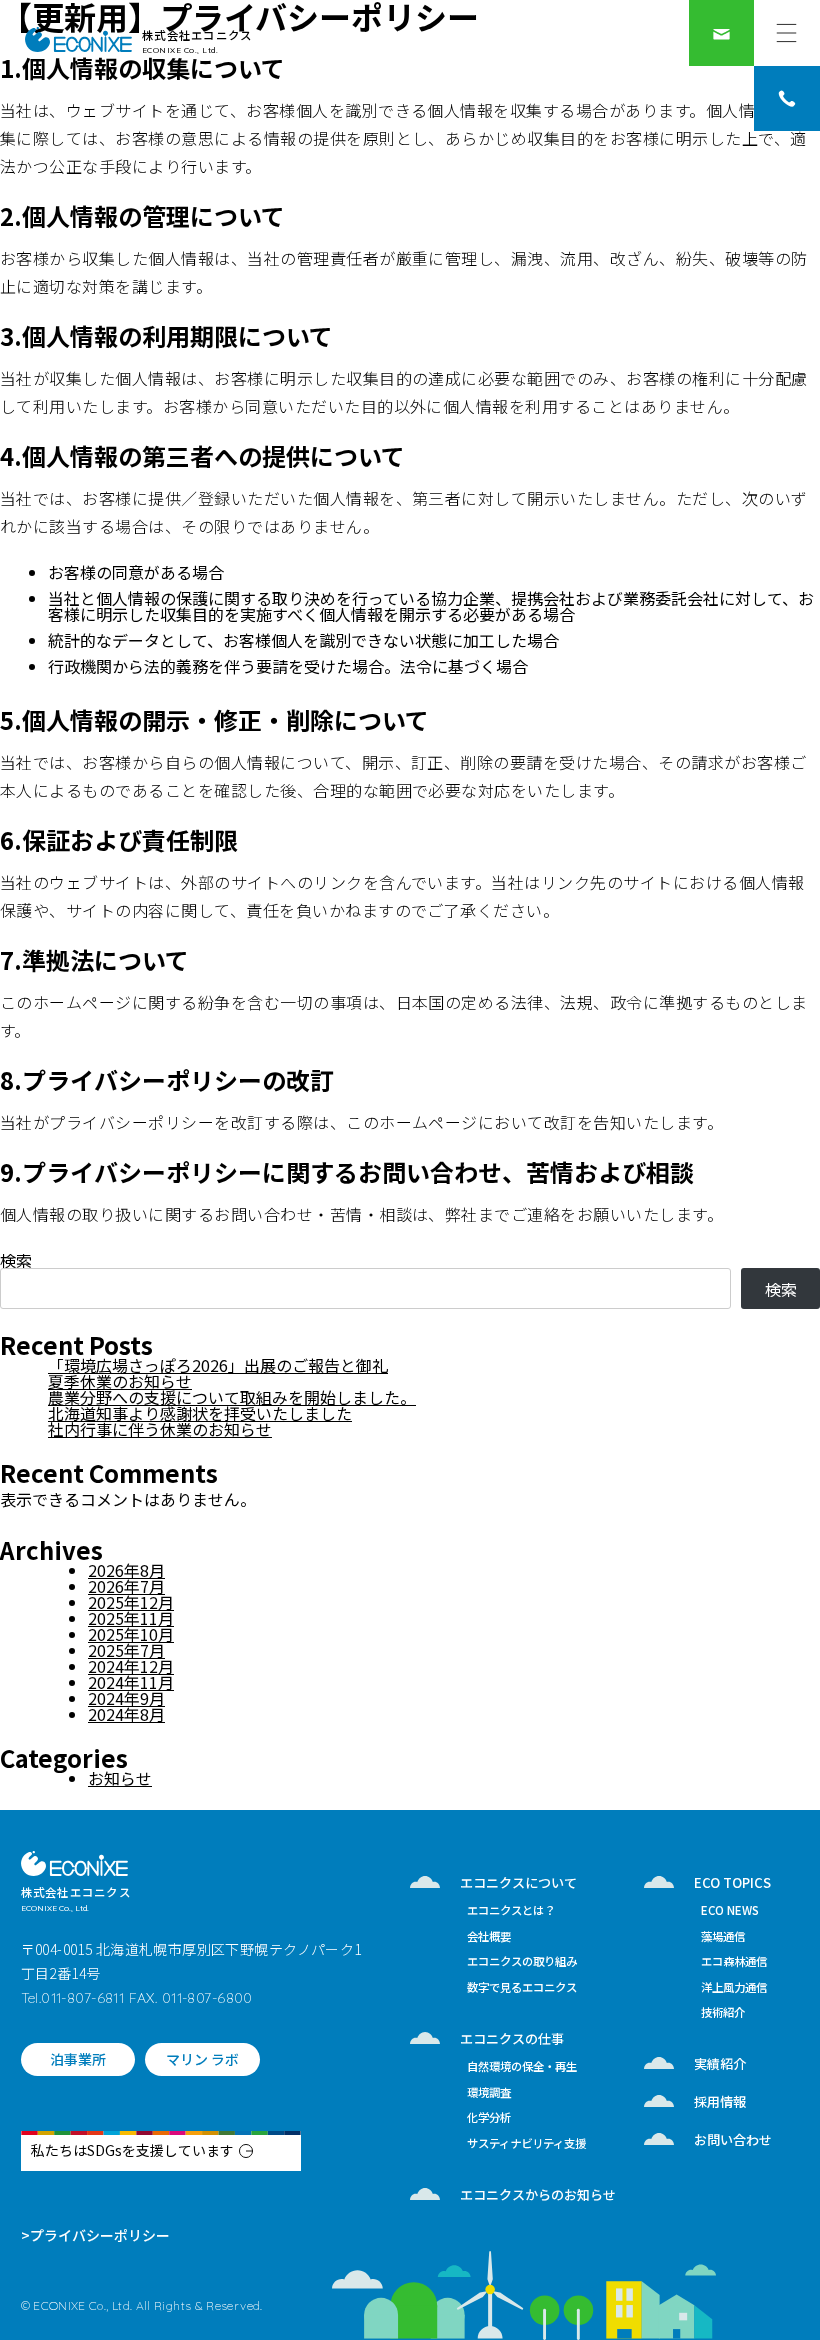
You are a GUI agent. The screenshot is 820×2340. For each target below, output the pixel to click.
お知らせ (120, 1778)
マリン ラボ (202, 2059)
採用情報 (720, 2101)
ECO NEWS (730, 1911)
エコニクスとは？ (511, 1911)
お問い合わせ (733, 2139)
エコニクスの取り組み (522, 1962)
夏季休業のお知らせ (120, 1381)
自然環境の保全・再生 (522, 2067)
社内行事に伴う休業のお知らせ (160, 1429)
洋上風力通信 (734, 1988)
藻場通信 (723, 1937)
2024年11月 (131, 1682)
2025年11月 (131, 1618)
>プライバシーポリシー (95, 2235)
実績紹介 (720, 2063)
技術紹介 (723, 2013)
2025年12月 (131, 1602)
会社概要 (489, 1937)
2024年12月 (131, 1666)
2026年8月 (126, 1570)
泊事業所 (78, 2059)
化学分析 (489, 2118)
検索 (16, 1260)
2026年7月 (126, 1586)
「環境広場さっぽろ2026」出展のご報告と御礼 (218, 1365)
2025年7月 (126, 1650)
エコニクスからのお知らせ (538, 2194)
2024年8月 (126, 1714)
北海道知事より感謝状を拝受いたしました (200, 1413)
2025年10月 (131, 1634)
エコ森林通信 (734, 1962)
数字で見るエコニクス (522, 1988)
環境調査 (489, 2093)
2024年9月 (126, 1698)
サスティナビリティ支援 (526, 2144)
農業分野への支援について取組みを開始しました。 (232, 1397)
